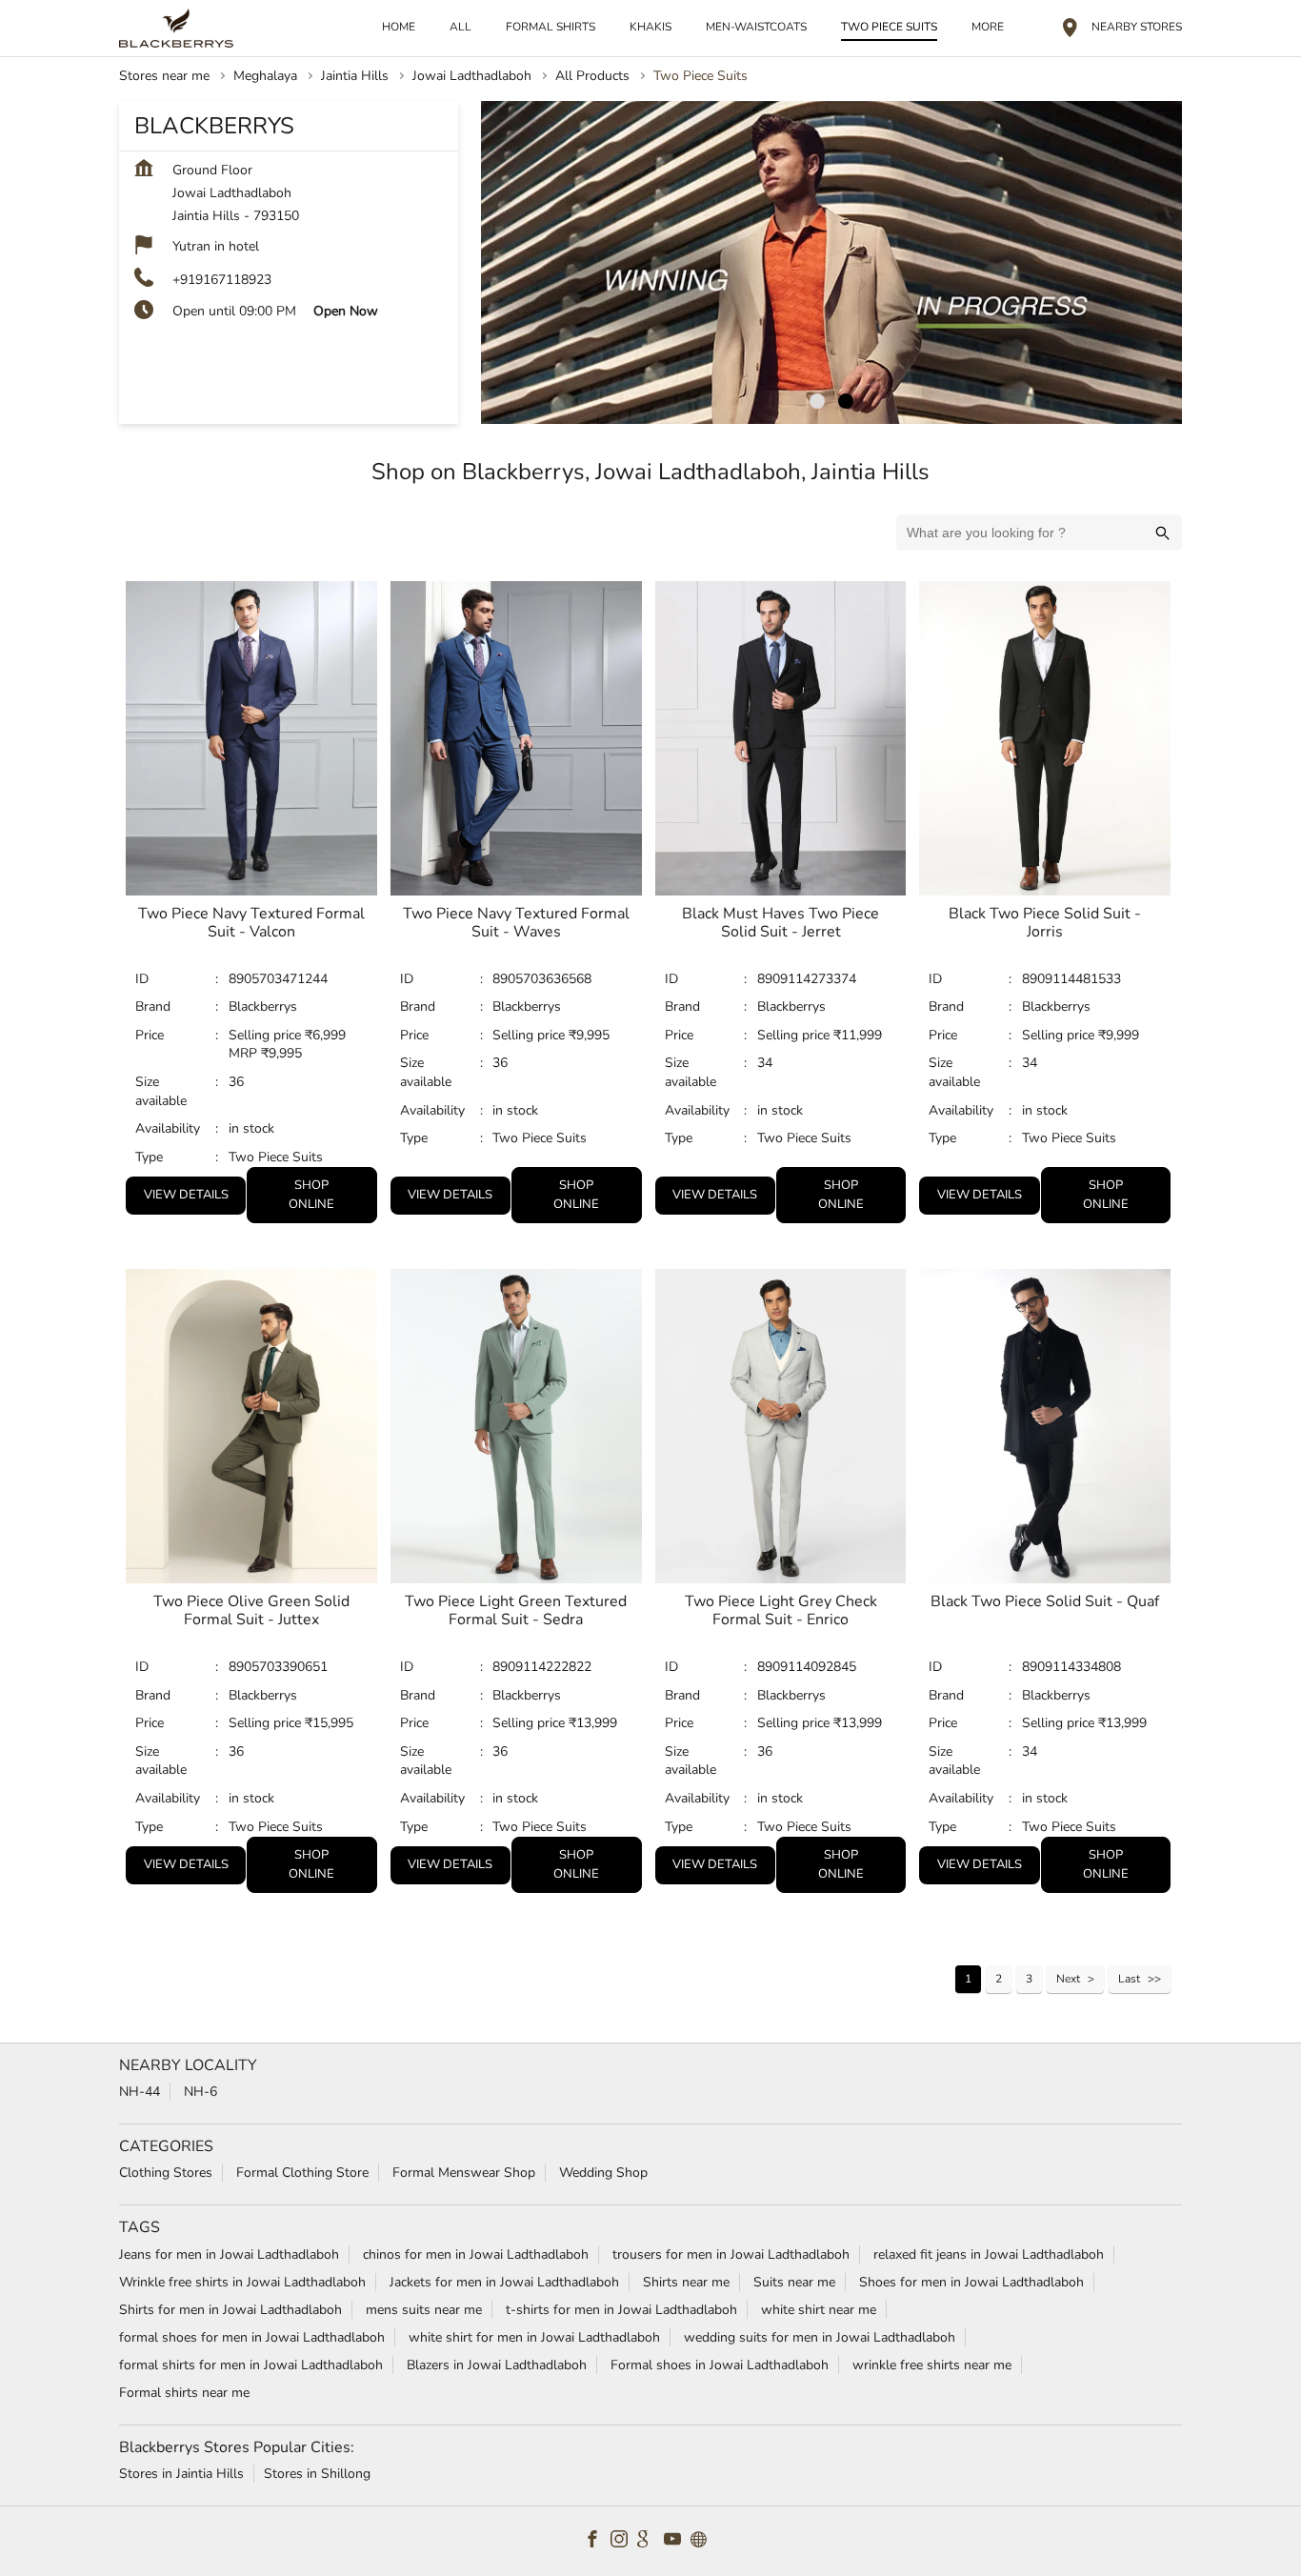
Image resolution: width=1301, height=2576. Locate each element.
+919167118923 (222, 280)
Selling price (267, 1034)
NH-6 (200, 2092)
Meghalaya (265, 76)
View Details (186, 1195)
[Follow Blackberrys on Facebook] (597, 2541)
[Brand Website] (704, 2541)
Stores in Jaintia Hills (181, 2473)
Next (1068, 1979)
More (988, 27)
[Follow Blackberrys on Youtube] (677, 2541)
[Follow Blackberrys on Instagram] (624, 2541)
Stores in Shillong (317, 2473)
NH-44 (140, 2092)
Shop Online (311, 1195)
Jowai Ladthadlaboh (472, 76)
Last (1129, 1979)
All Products (592, 76)
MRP (245, 1053)
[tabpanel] (831, 262)
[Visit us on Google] (650, 2541)
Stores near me (164, 76)
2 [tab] (846, 401)
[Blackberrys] (176, 28)
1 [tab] (817, 401)
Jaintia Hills (355, 76)
